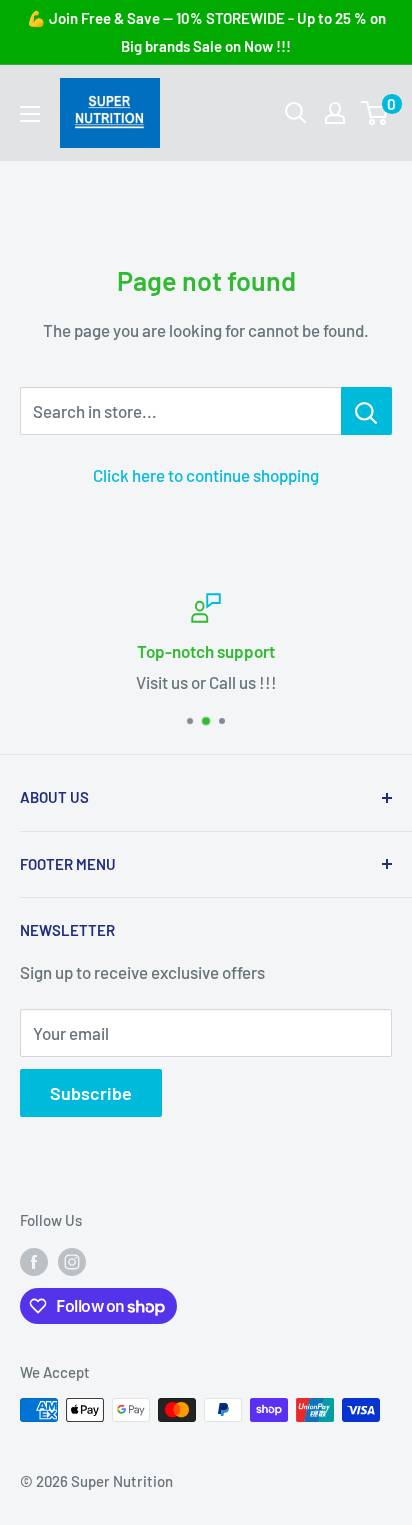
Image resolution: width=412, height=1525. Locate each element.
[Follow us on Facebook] (34, 1261)
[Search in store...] (366, 411)
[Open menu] (30, 114)
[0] (375, 113)
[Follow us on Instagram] (72, 1261)
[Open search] (296, 113)
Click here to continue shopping (206, 475)
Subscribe (91, 1093)
